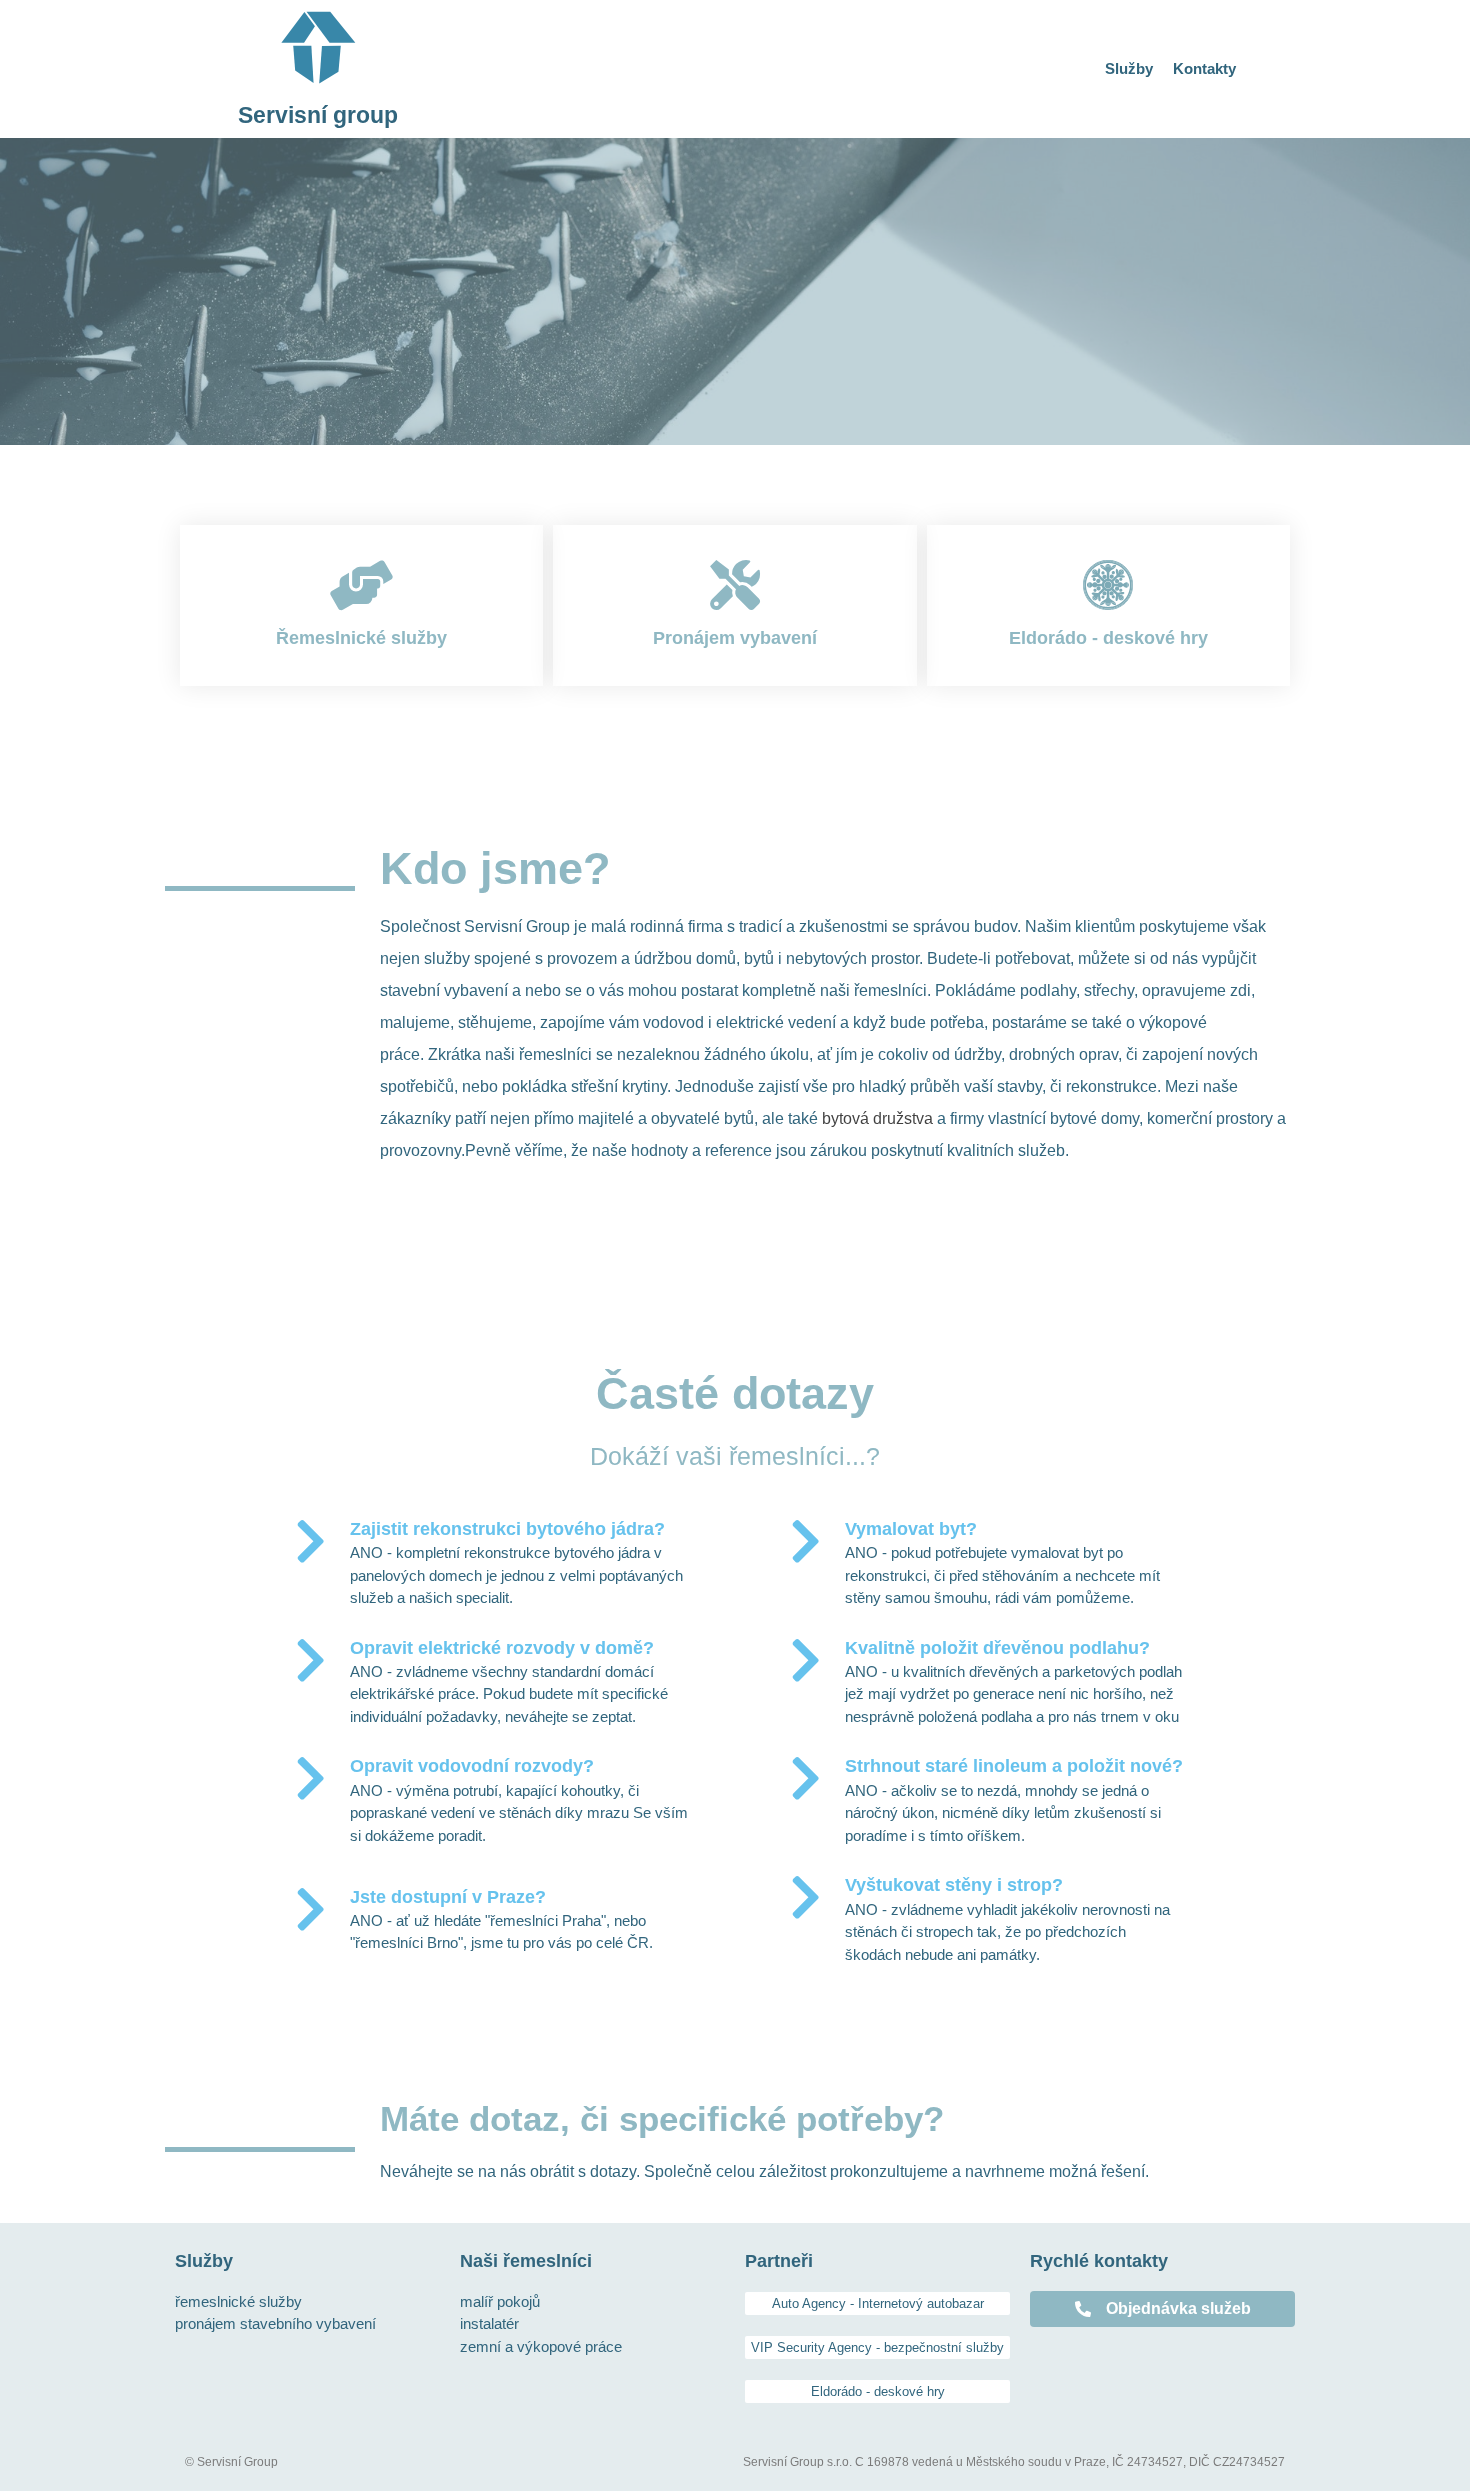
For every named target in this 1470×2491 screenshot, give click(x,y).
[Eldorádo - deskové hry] (1108, 585)
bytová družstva (877, 1118)
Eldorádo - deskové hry (1108, 638)
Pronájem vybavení (735, 638)
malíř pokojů (500, 2301)
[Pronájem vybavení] (735, 585)
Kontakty (1204, 68)
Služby (1129, 68)
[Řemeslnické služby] (362, 585)
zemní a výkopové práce (541, 2346)
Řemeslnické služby (361, 638)
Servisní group (318, 115)
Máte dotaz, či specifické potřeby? (662, 2118)
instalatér (489, 2323)
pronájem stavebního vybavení (275, 2323)
